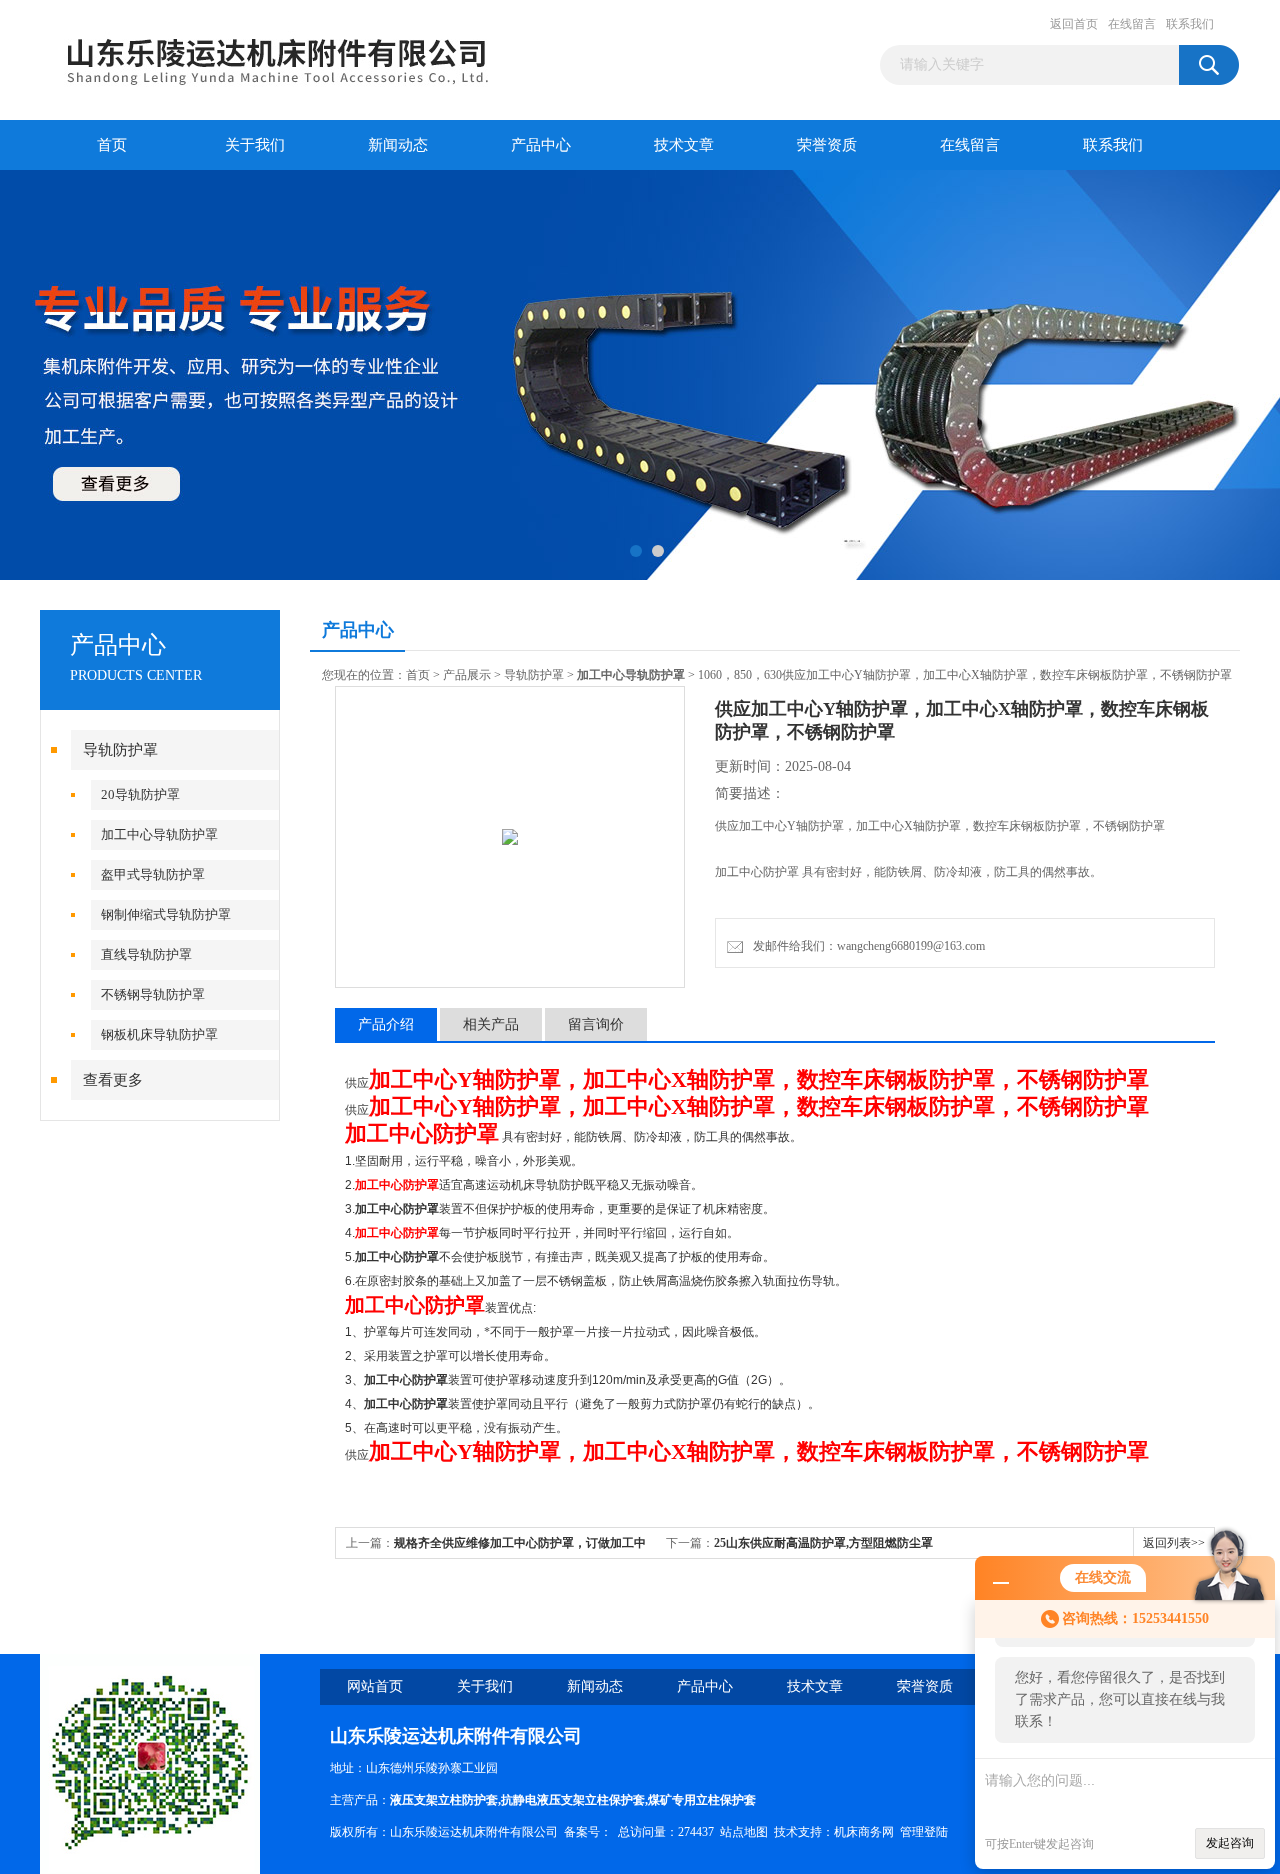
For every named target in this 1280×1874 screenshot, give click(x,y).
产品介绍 (386, 1024)
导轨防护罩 (120, 750)
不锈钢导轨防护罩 (153, 994)
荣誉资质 (827, 145)
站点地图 (744, 1832)
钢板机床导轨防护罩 (159, 1034)
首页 (112, 145)
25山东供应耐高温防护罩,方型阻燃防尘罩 (823, 1543)
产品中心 (541, 145)
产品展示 (467, 675)
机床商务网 (864, 1832)
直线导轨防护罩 (146, 954)
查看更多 (113, 1080)
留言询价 (596, 1024)
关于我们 (255, 145)
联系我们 (1190, 24)
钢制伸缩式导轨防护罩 (166, 914)
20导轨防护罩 (140, 794)
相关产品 (491, 1024)
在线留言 (1132, 24)
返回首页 (1074, 24)
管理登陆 (924, 1832)
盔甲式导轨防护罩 (153, 874)
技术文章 (684, 145)
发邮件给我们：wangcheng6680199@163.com (866, 946)
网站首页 (375, 1686)
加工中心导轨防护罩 (159, 834)
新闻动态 (398, 145)
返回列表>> (1174, 1543)
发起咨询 (1230, 1843)
